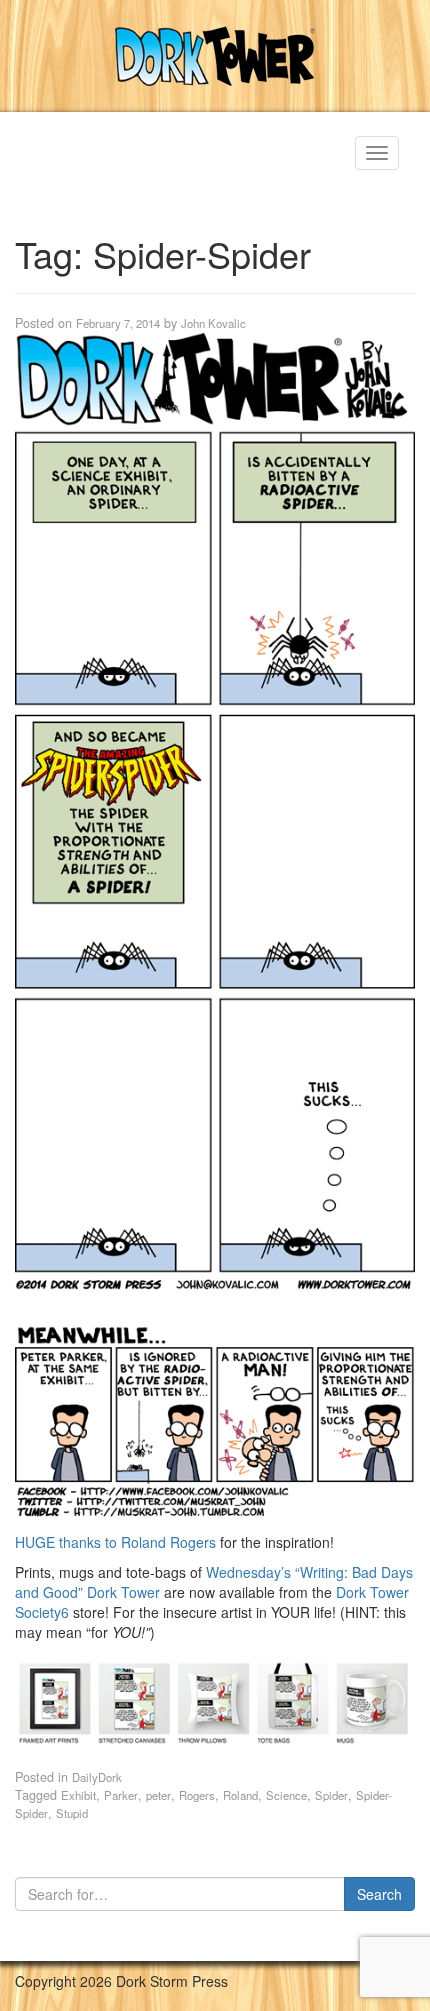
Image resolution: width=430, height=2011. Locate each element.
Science (286, 1795)
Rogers (197, 1795)
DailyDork (97, 1777)
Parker (121, 1795)
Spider (331, 1795)
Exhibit (78, 1795)
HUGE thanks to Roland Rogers (115, 1542)
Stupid (72, 1813)
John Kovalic (213, 323)
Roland (240, 1795)
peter (158, 1795)
